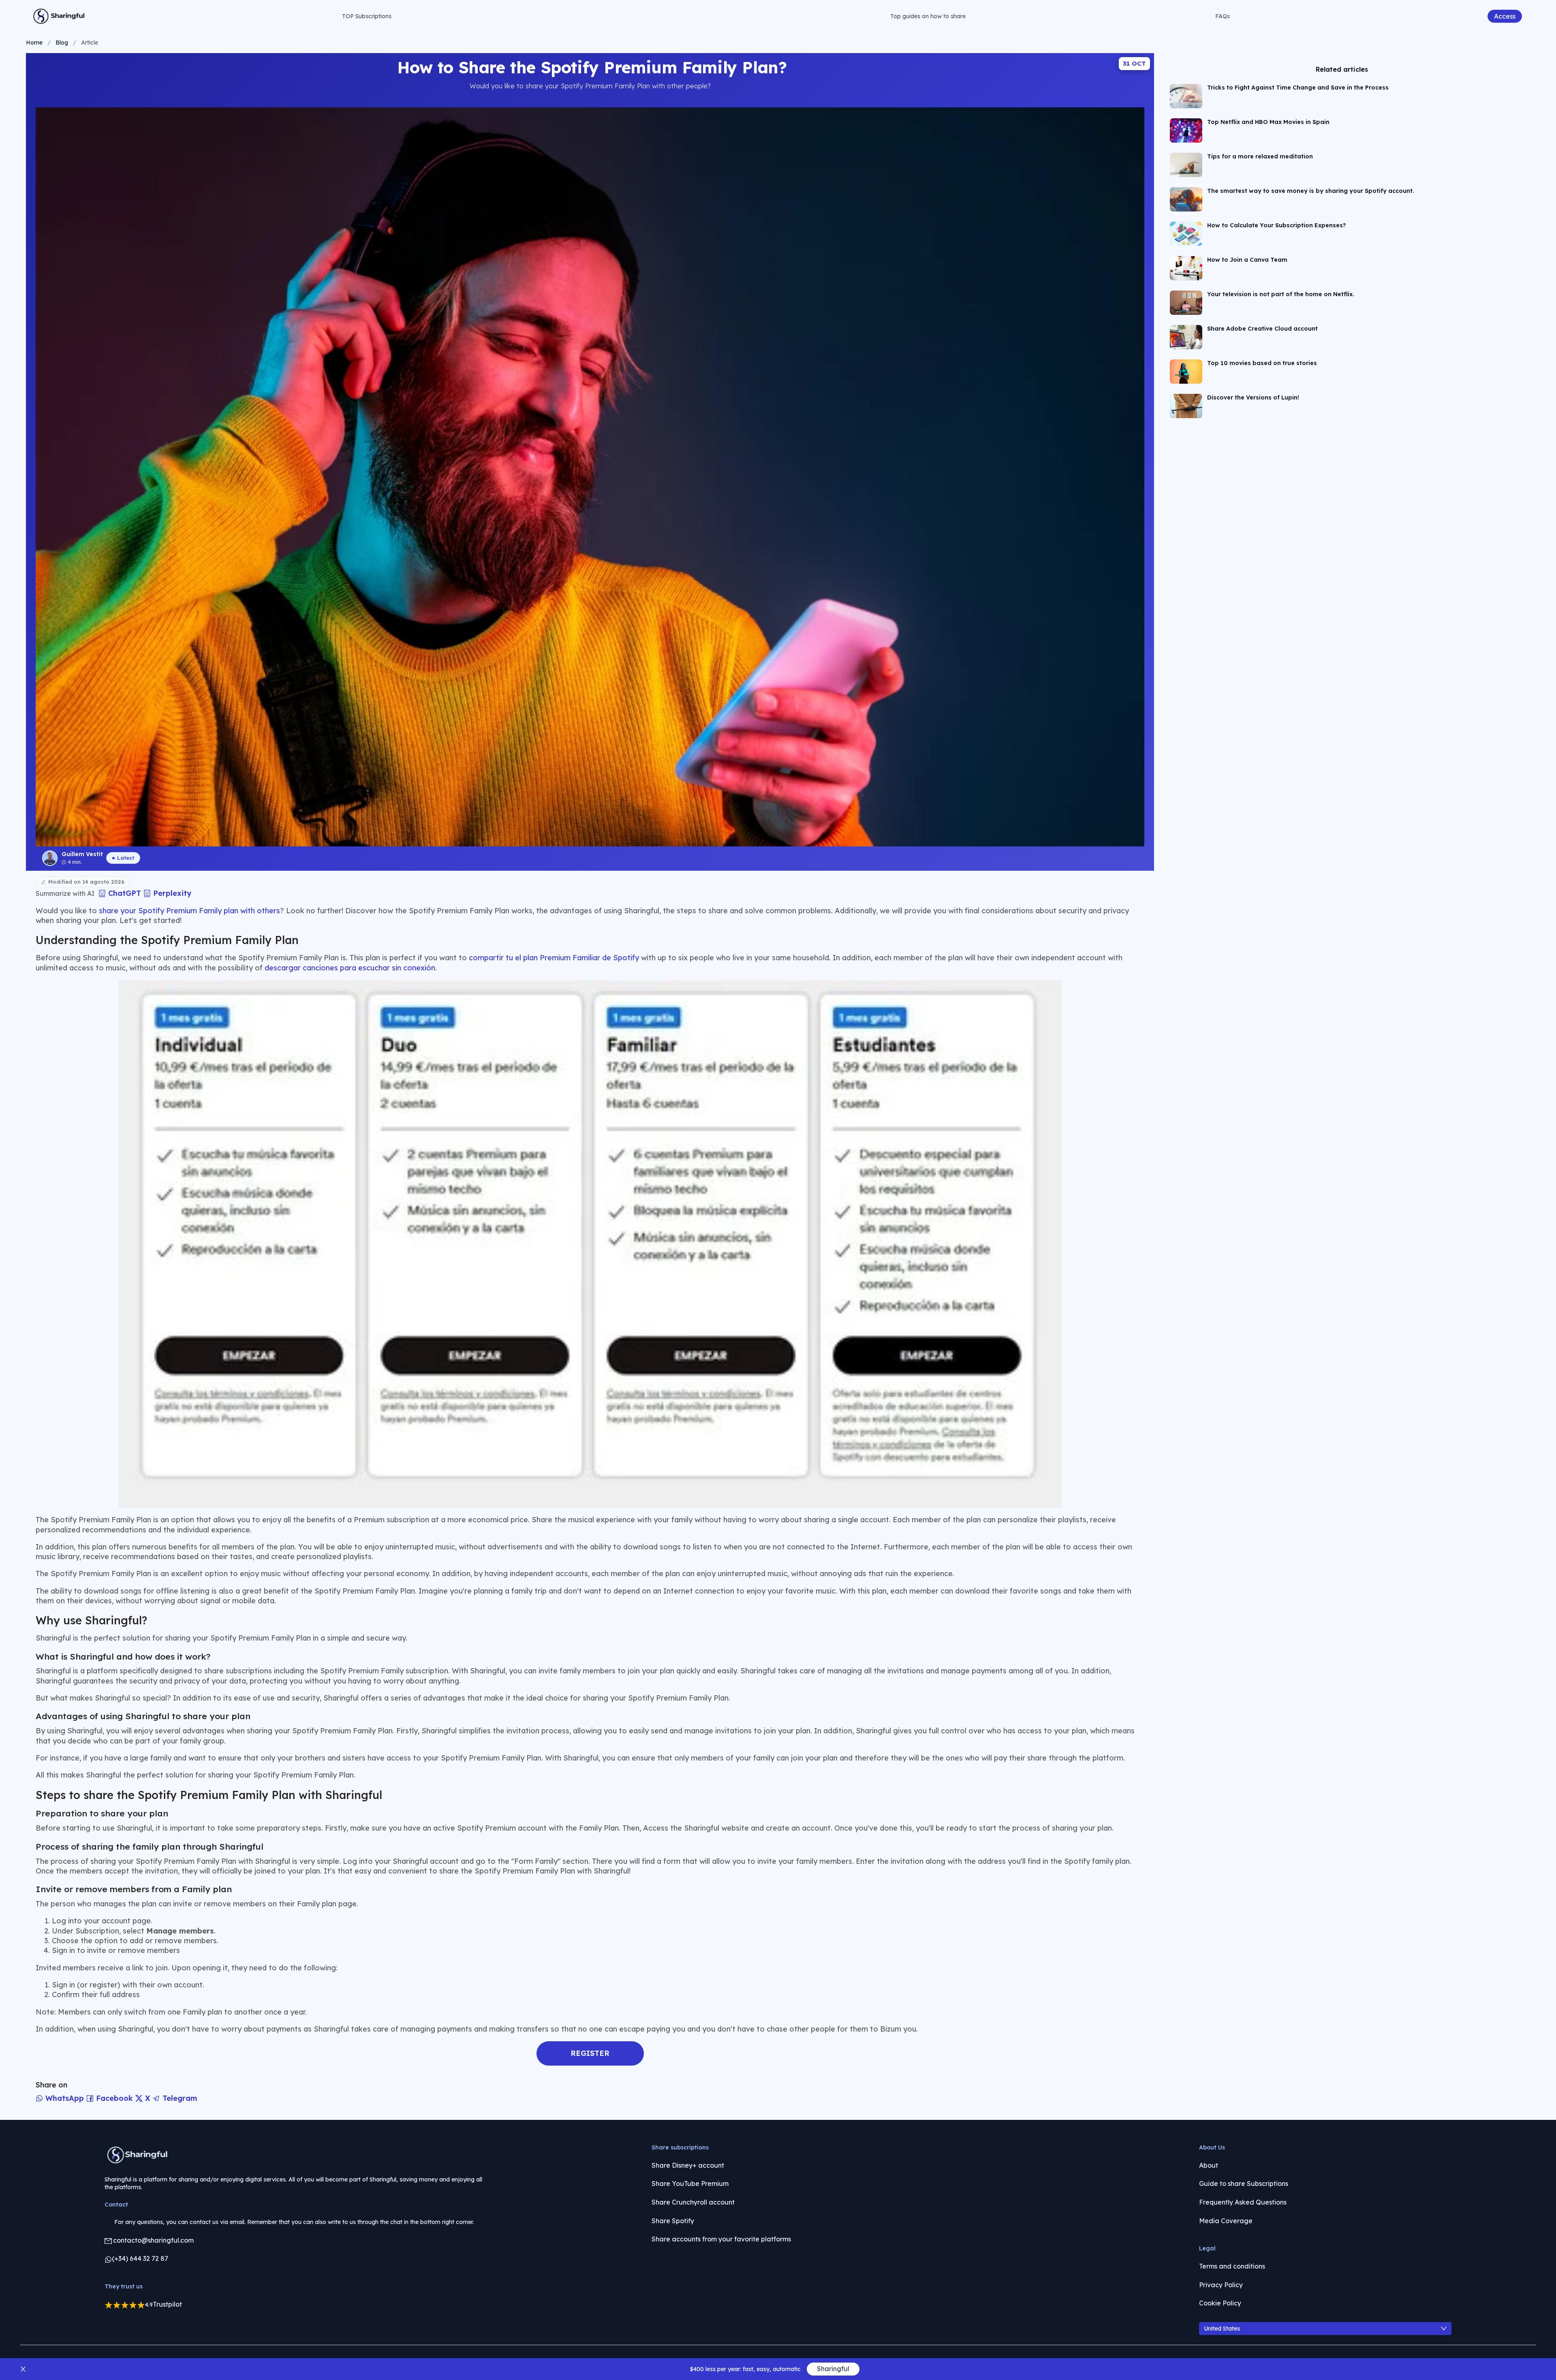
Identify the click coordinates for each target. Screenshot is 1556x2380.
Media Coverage (1226, 2221)
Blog (62, 43)
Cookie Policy (1220, 2303)
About (1209, 2165)
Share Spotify (673, 2221)
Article (90, 43)
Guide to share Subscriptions (1244, 2183)
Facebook (114, 2098)
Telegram (179, 2098)
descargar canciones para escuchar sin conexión (350, 968)
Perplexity (171, 893)
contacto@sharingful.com (153, 2240)
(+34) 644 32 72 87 (140, 2258)
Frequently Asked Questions (1243, 2202)
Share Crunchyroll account (693, 2202)
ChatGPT (125, 893)
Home (34, 43)
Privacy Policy (1221, 2285)
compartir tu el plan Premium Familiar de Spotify (554, 958)
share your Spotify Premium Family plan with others (189, 911)
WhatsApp (65, 2098)
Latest (126, 858)
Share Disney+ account (688, 2165)
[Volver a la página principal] (59, 16)
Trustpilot (167, 2304)
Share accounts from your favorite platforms (721, 2239)
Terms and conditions (1232, 2266)
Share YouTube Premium (690, 2183)
